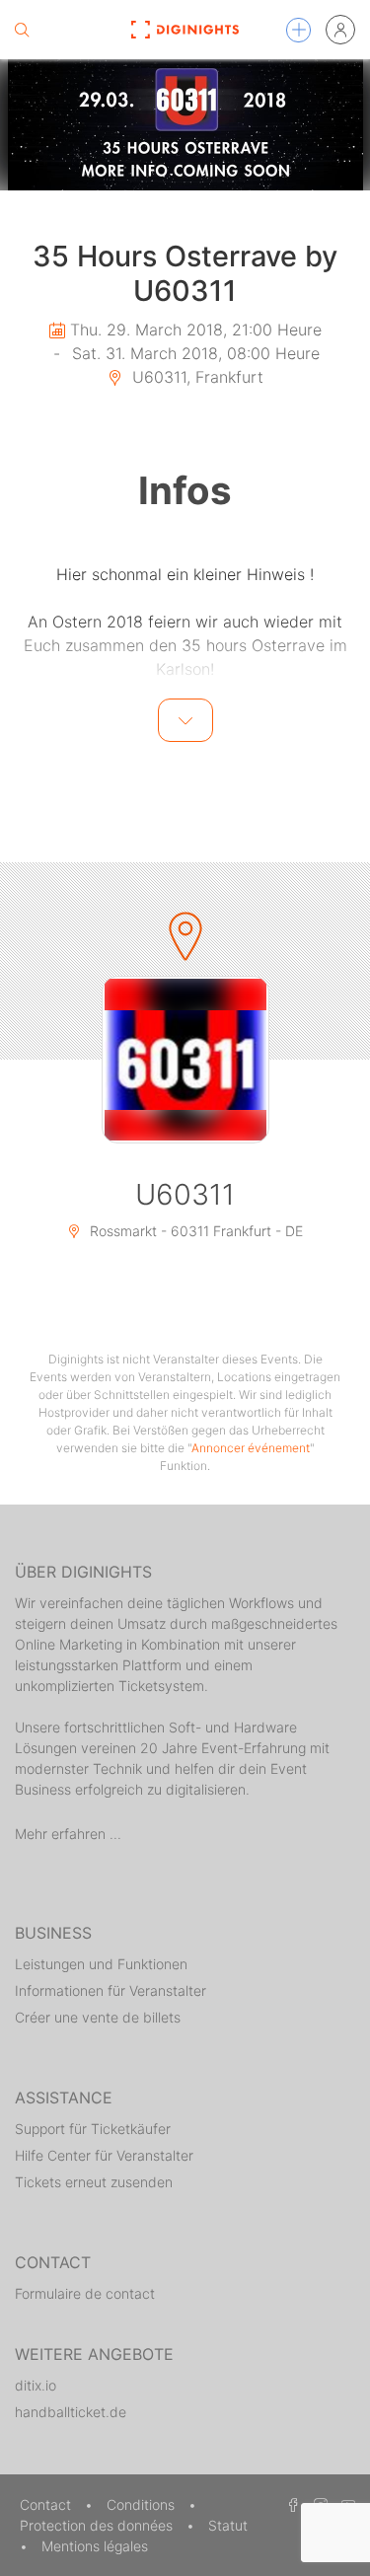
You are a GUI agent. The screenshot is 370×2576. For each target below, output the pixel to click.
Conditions (143, 2504)
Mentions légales (95, 2546)
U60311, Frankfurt (195, 377)
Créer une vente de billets (98, 2017)
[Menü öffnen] (298, 30)
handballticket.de (71, 2412)
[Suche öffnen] (22, 30)
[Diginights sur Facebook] (290, 2504)
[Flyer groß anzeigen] (185, 125)
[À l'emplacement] (185, 1060)
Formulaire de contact (85, 2293)
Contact (47, 2504)
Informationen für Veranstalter (111, 1990)
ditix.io (36, 2385)
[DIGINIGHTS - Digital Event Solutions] (185, 30)
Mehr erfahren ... (68, 1834)
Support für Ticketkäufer (93, 2129)
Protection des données (98, 2525)
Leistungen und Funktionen (101, 1964)
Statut (228, 2525)
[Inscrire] (340, 30)
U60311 (185, 1194)
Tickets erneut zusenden (94, 2182)
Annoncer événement (251, 1448)
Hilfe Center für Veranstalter (104, 2155)
